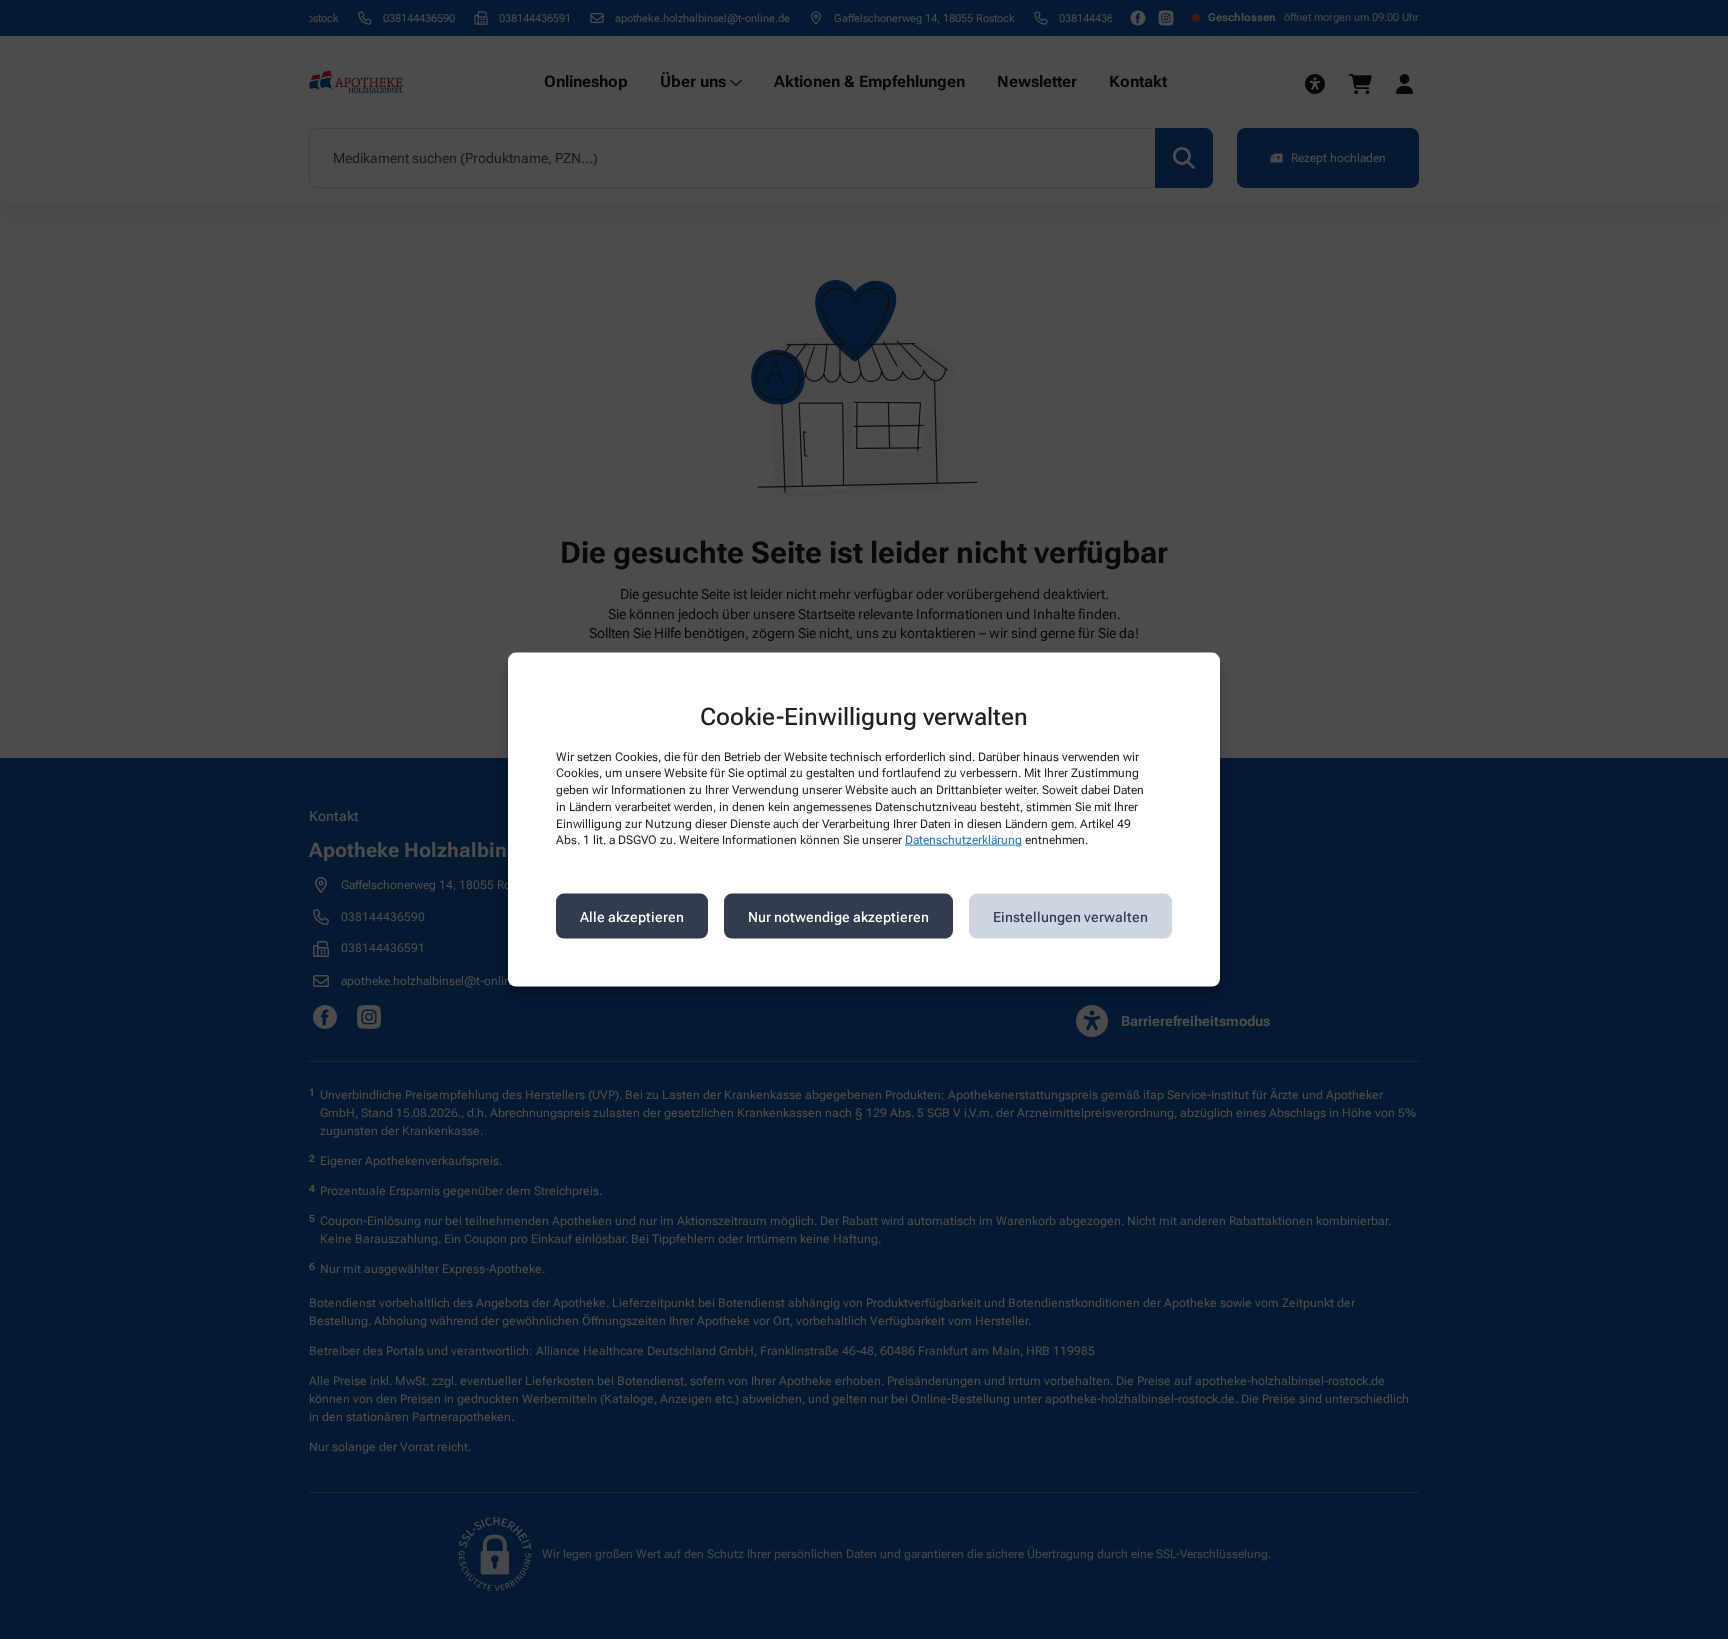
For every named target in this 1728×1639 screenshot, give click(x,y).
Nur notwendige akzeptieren (838, 916)
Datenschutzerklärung (963, 840)
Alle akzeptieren (632, 916)
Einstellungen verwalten (1070, 916)
